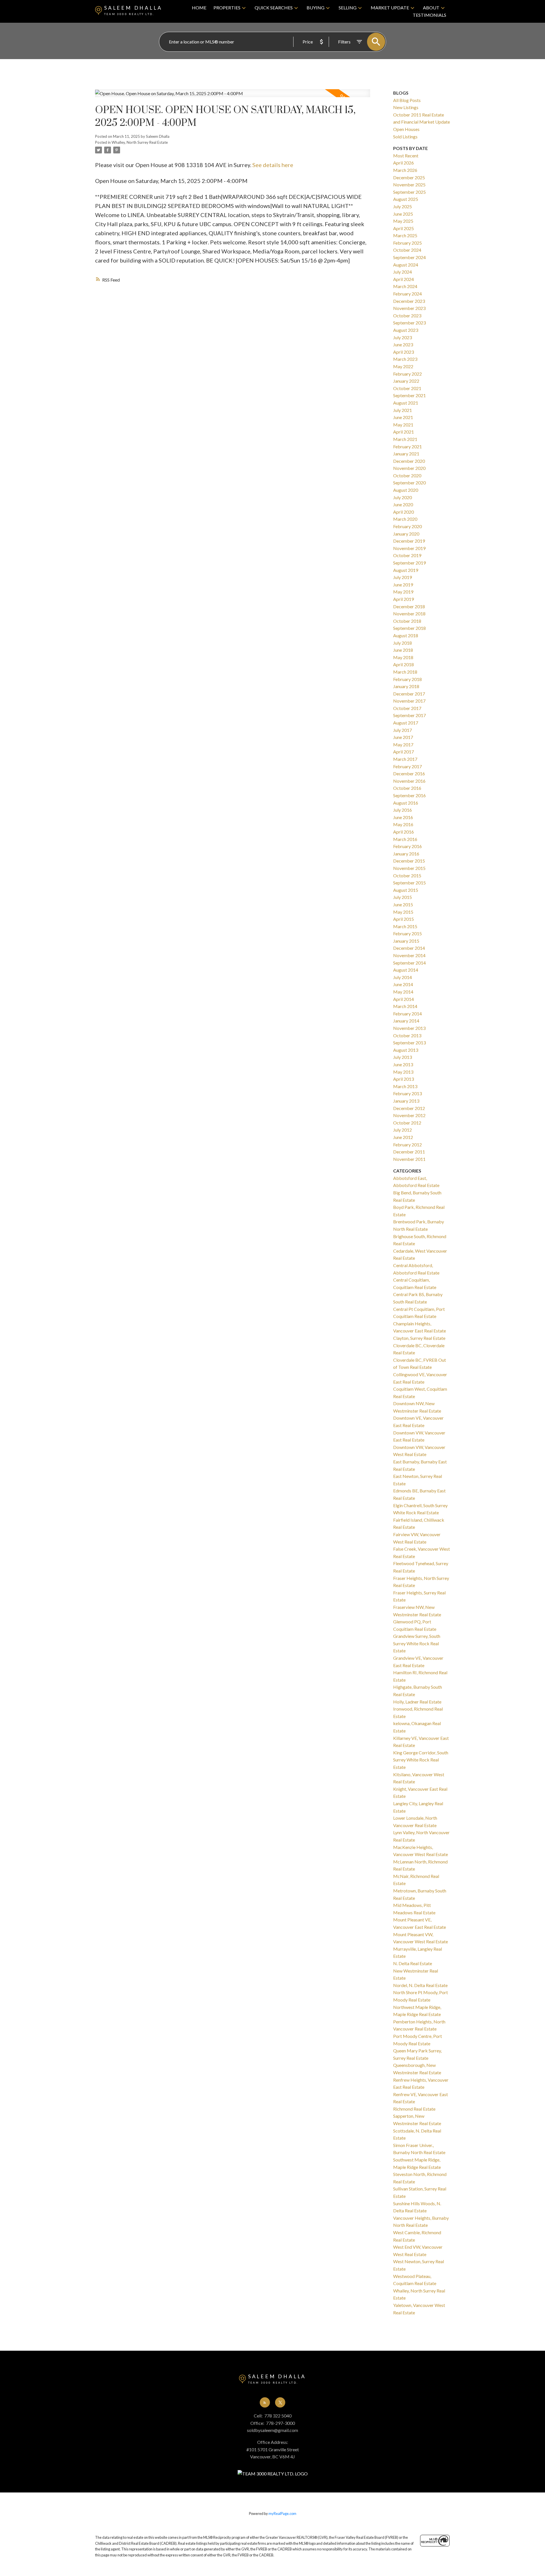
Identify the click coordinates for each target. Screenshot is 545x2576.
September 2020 (409, 483)
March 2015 (405, 926)
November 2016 (409, 781)
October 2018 (407, 621)
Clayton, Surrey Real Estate (419, 1338)
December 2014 (409, 948)
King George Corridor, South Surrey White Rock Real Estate (421, 1760)
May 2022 (403, 366)
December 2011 (409, 1152)
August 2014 (406, 970)
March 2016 (405, 839)
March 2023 (405, 359)
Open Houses (406, 129)
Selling (348, 8)
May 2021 (403, 425)
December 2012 (409, 1108)
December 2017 (409, 694)
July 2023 (403, 337)
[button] (265, 2402)
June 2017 (403, 737)
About (431, 8)
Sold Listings (405, 137)
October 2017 (407, 708)
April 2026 (403, 163)
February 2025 (407, 243)
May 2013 (403, 1072)
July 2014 (403, 977)
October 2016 (407, 788)
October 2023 (407, 316)
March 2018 (405, 672)
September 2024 (409, 257)
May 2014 (403, 992)
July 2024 (403, 272)
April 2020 (403, 512)
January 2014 (406, 1021)
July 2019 (403, 577)
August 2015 (406, 890)
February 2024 (407, 294)
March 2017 (405, 759)
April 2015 (403, 919)
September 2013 (409, 1043)
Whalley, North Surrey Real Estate (140, 142)
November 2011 (409, 1159)
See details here (273, 165)
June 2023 (403, 344)
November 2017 (409, 701)
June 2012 (403, 1137)
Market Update (390, 8)
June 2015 (403, 904)
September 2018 (409, 628)
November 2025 (409, 185)
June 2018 (403, 650)
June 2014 (403, 984)
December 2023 (409, 301)
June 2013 (403, 1064)
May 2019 (403, 592)
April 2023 (403, 352)
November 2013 (409, 1028)
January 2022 (406, 381)
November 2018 (409, 614)
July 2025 (403, 206)
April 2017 (403, 752)
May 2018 (403, 657)
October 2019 (407, 555)
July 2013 (403, 1057)
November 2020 (409, 468)
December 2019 (409, 541)
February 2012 (407, 1145)
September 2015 (409, 883)
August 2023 (406, 330)
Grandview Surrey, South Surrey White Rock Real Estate (417, 1643)
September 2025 (409, 192)
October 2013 (407, 1035)
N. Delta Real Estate (413, 1963)
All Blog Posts (407, 100)
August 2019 (406, 570)
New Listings (406, 107)
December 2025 (409, 177)
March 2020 (405, 519)
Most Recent (406, 156)
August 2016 (406, 803)
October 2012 (407, 1123)
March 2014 (405, 1006)
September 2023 (409, 323)
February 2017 (407, 766)
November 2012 (409, 1115)
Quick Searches (274, 8)
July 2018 (403, 643)
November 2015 (409, 868)
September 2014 (409, 963)
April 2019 (403, 599)
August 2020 (406, 490)
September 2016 (409, 795)
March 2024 (405, 286)
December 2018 (409, 606)
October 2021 (407, 388)
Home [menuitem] (199, 8)
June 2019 (403, 585)
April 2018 (403, 664)
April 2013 (403, 1079)
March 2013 (405, 1086)
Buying (316, 8)
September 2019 (409, 563)
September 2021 (409, 395)
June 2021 (403, 417)
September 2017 (409, 715)
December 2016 (409, 773)
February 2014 (407, 1014)
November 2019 (409, 548)
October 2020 (407, 475)
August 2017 (406, 723)
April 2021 (403, 432)
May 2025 (403, 221)
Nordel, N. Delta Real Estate (420, 1985)
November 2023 (409, 308)
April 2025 (403, 228)
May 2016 (403, 824)
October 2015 (407, 875)
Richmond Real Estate (414, 2109)
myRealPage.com (282, 2513)
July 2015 (403, 897)
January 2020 (406, 534)
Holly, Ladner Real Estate (417, 1702)
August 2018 (406, 635)
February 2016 (407, 846)
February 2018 (407, 679)
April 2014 (403, 999)
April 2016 (403, 832)
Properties (227, 8)
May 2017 (403, 745)
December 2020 (409, 461)
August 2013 (406, 1050)
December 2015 (409, 861)
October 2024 (407, 250)
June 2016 (403, 817)
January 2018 (406, 686)
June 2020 (403, 504)
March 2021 (405, 439)
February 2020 (407, 526)
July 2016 (403, 810)
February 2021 (407, 446)
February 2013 (407, 1093)
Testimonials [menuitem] (429, 15)
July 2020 (403, 497)
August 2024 (406, 265)
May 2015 (403, 912)
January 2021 (406, 454)
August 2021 (406, 403)
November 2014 (409, 955)
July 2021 (403, 410)
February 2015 (407, 933)
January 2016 (406, 854)
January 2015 (406, 941)
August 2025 (406, 199)
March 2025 (405, 235)
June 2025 (403, 214)
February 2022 (407, 374)
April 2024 (403, 279)
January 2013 (406, 1101)
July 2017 (403, 730)
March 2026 (405, 170)
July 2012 (403, 1130)
